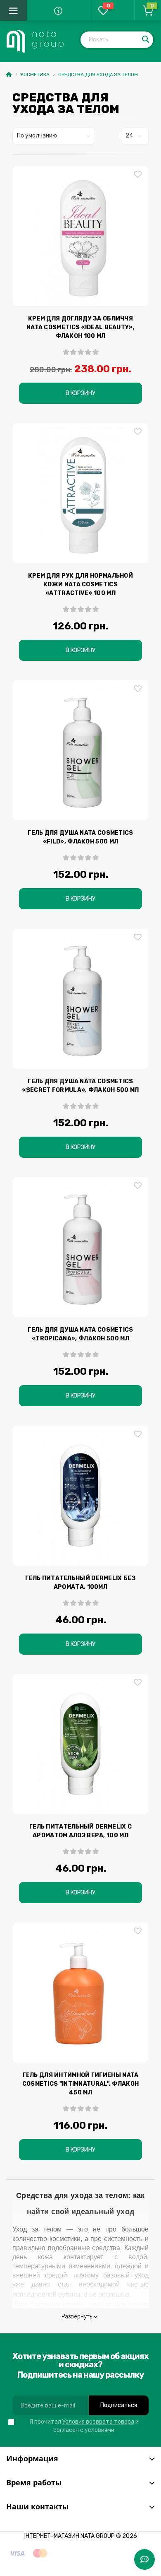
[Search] (146, 40)
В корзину (80, 393)
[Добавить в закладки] (138, 175)
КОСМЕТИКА (35, 75)
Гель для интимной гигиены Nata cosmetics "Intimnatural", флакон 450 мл (81, 2084)
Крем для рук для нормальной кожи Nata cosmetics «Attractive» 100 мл (80, 584)
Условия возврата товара (98, 2422)
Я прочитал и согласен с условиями (84, 2426)
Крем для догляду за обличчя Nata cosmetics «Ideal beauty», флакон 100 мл (80, 327)
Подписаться (119, 2405)
